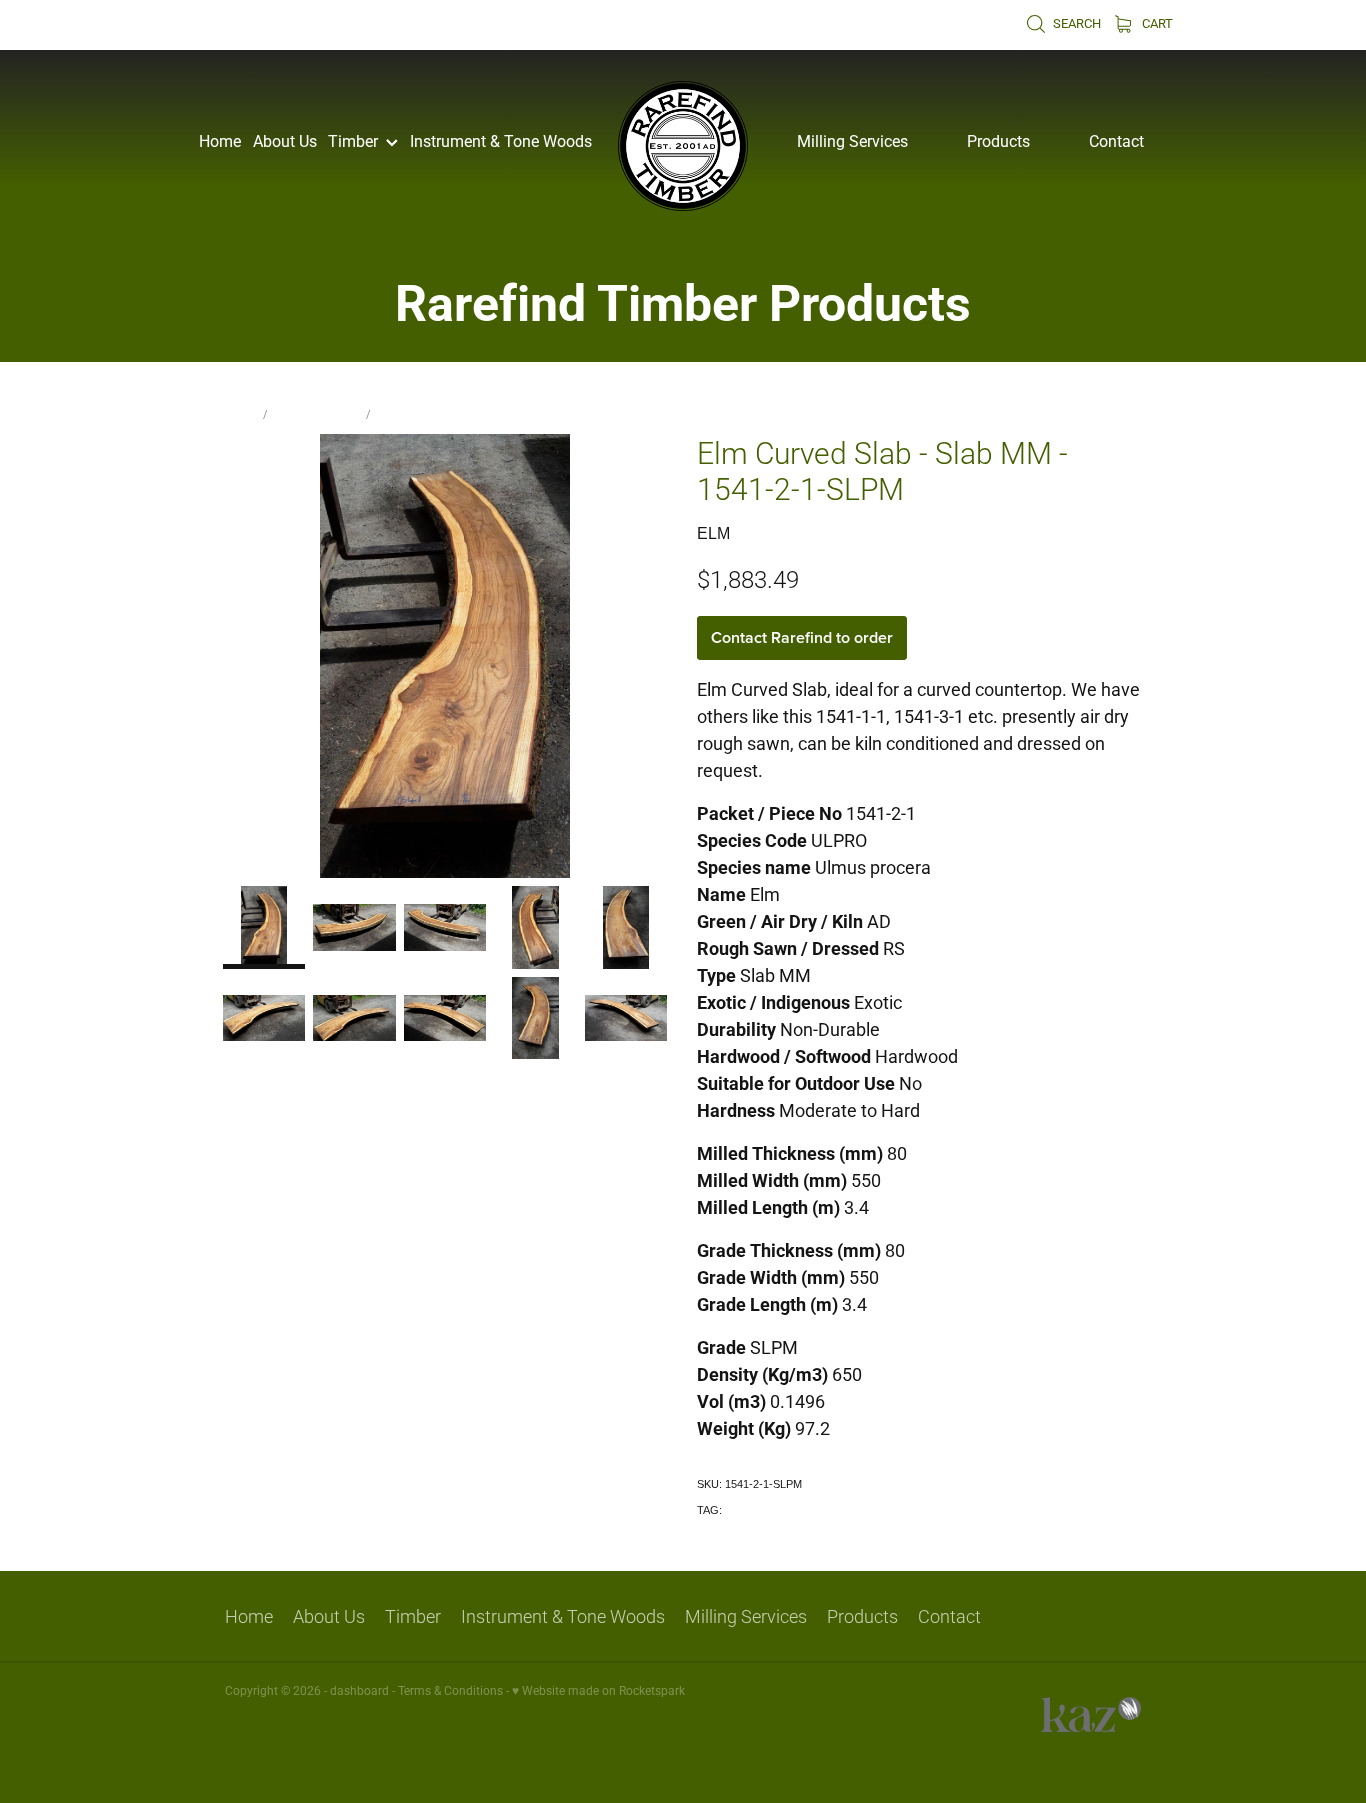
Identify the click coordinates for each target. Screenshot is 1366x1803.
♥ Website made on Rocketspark (598, 1690)
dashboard (359, 1690)
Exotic (740, 1510)
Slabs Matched (317, 413)
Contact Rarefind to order (802, 637)
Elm (387, 413)
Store (240, 413)
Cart (1156, 23)
